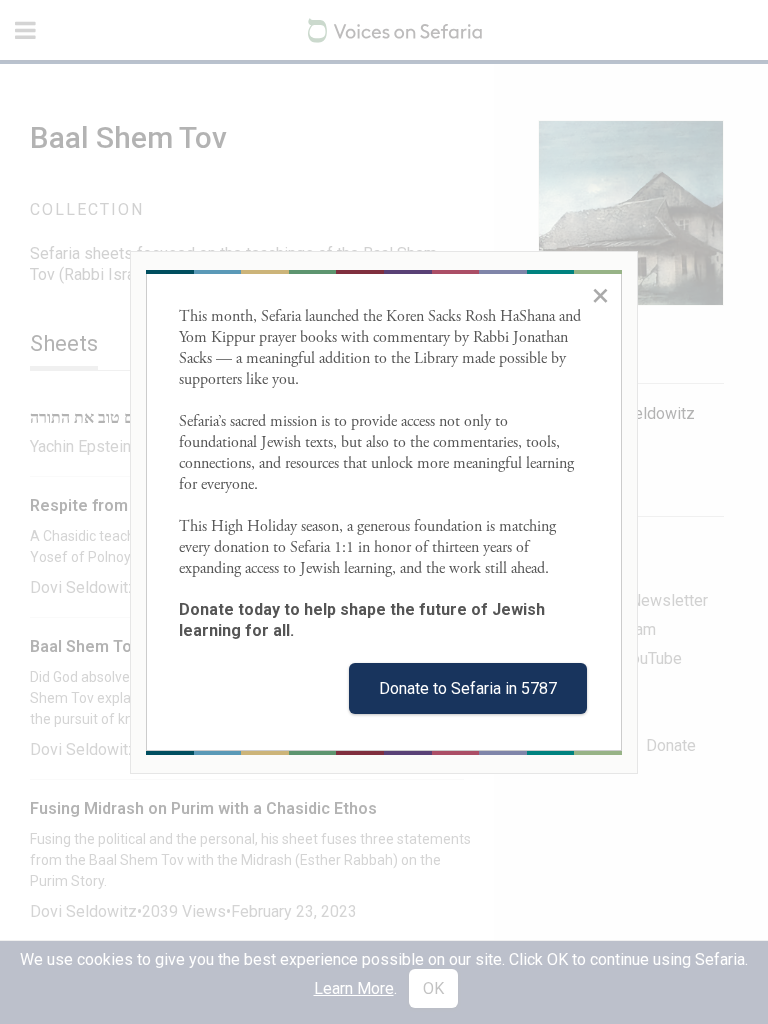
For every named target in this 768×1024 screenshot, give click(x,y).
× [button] (600, 295)
